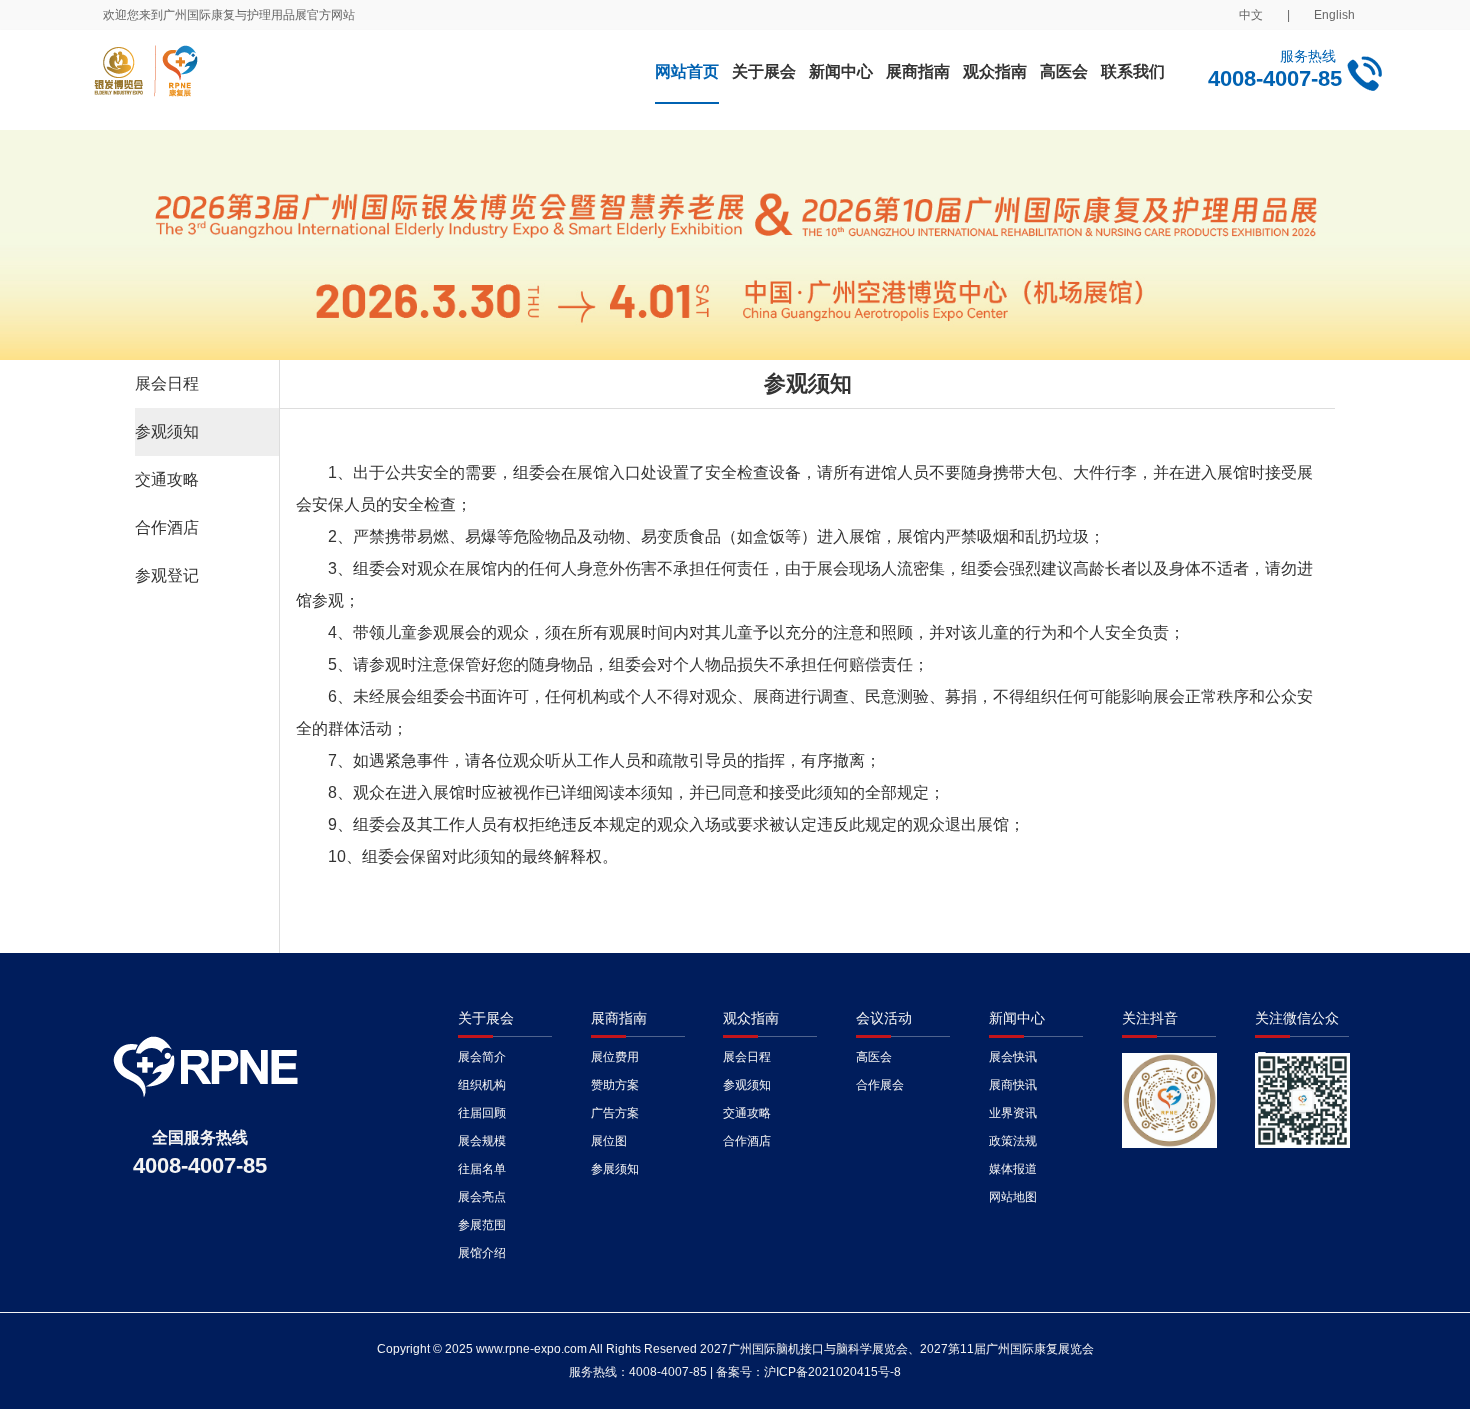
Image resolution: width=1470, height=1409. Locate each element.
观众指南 (995, 71)
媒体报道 (1013, 1169)
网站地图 (1013, 1197)
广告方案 (615, 1113)
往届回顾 (482, 1113)
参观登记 (167, 575)
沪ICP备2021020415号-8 (832, 1372)
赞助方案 (615, 1085)
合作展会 (880, 1085)
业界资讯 (1013, 1113)
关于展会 (764, 71)
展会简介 (482, 1057)
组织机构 (482, 1085)
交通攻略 (167, 479)
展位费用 (615, 1057)
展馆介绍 (482, 1253)
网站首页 (687, 71)
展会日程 (167, 383)
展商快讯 (1013, 1085)
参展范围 (482, 1225)
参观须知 (167, 431)
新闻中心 (841, 71)
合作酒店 (167, 527)
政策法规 (1013, 1141)
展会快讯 (1013, 1057)
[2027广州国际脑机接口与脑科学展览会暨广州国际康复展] (306, 80)
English (1334, 15)
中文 (1251, 15)
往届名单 (482, 1169)
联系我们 (1133, 71)
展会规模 (482, 1141)
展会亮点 (482, 1197)
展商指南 (918, 71)
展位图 (609, 1141)
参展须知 (615, 1169)
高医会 (1064, 71)
